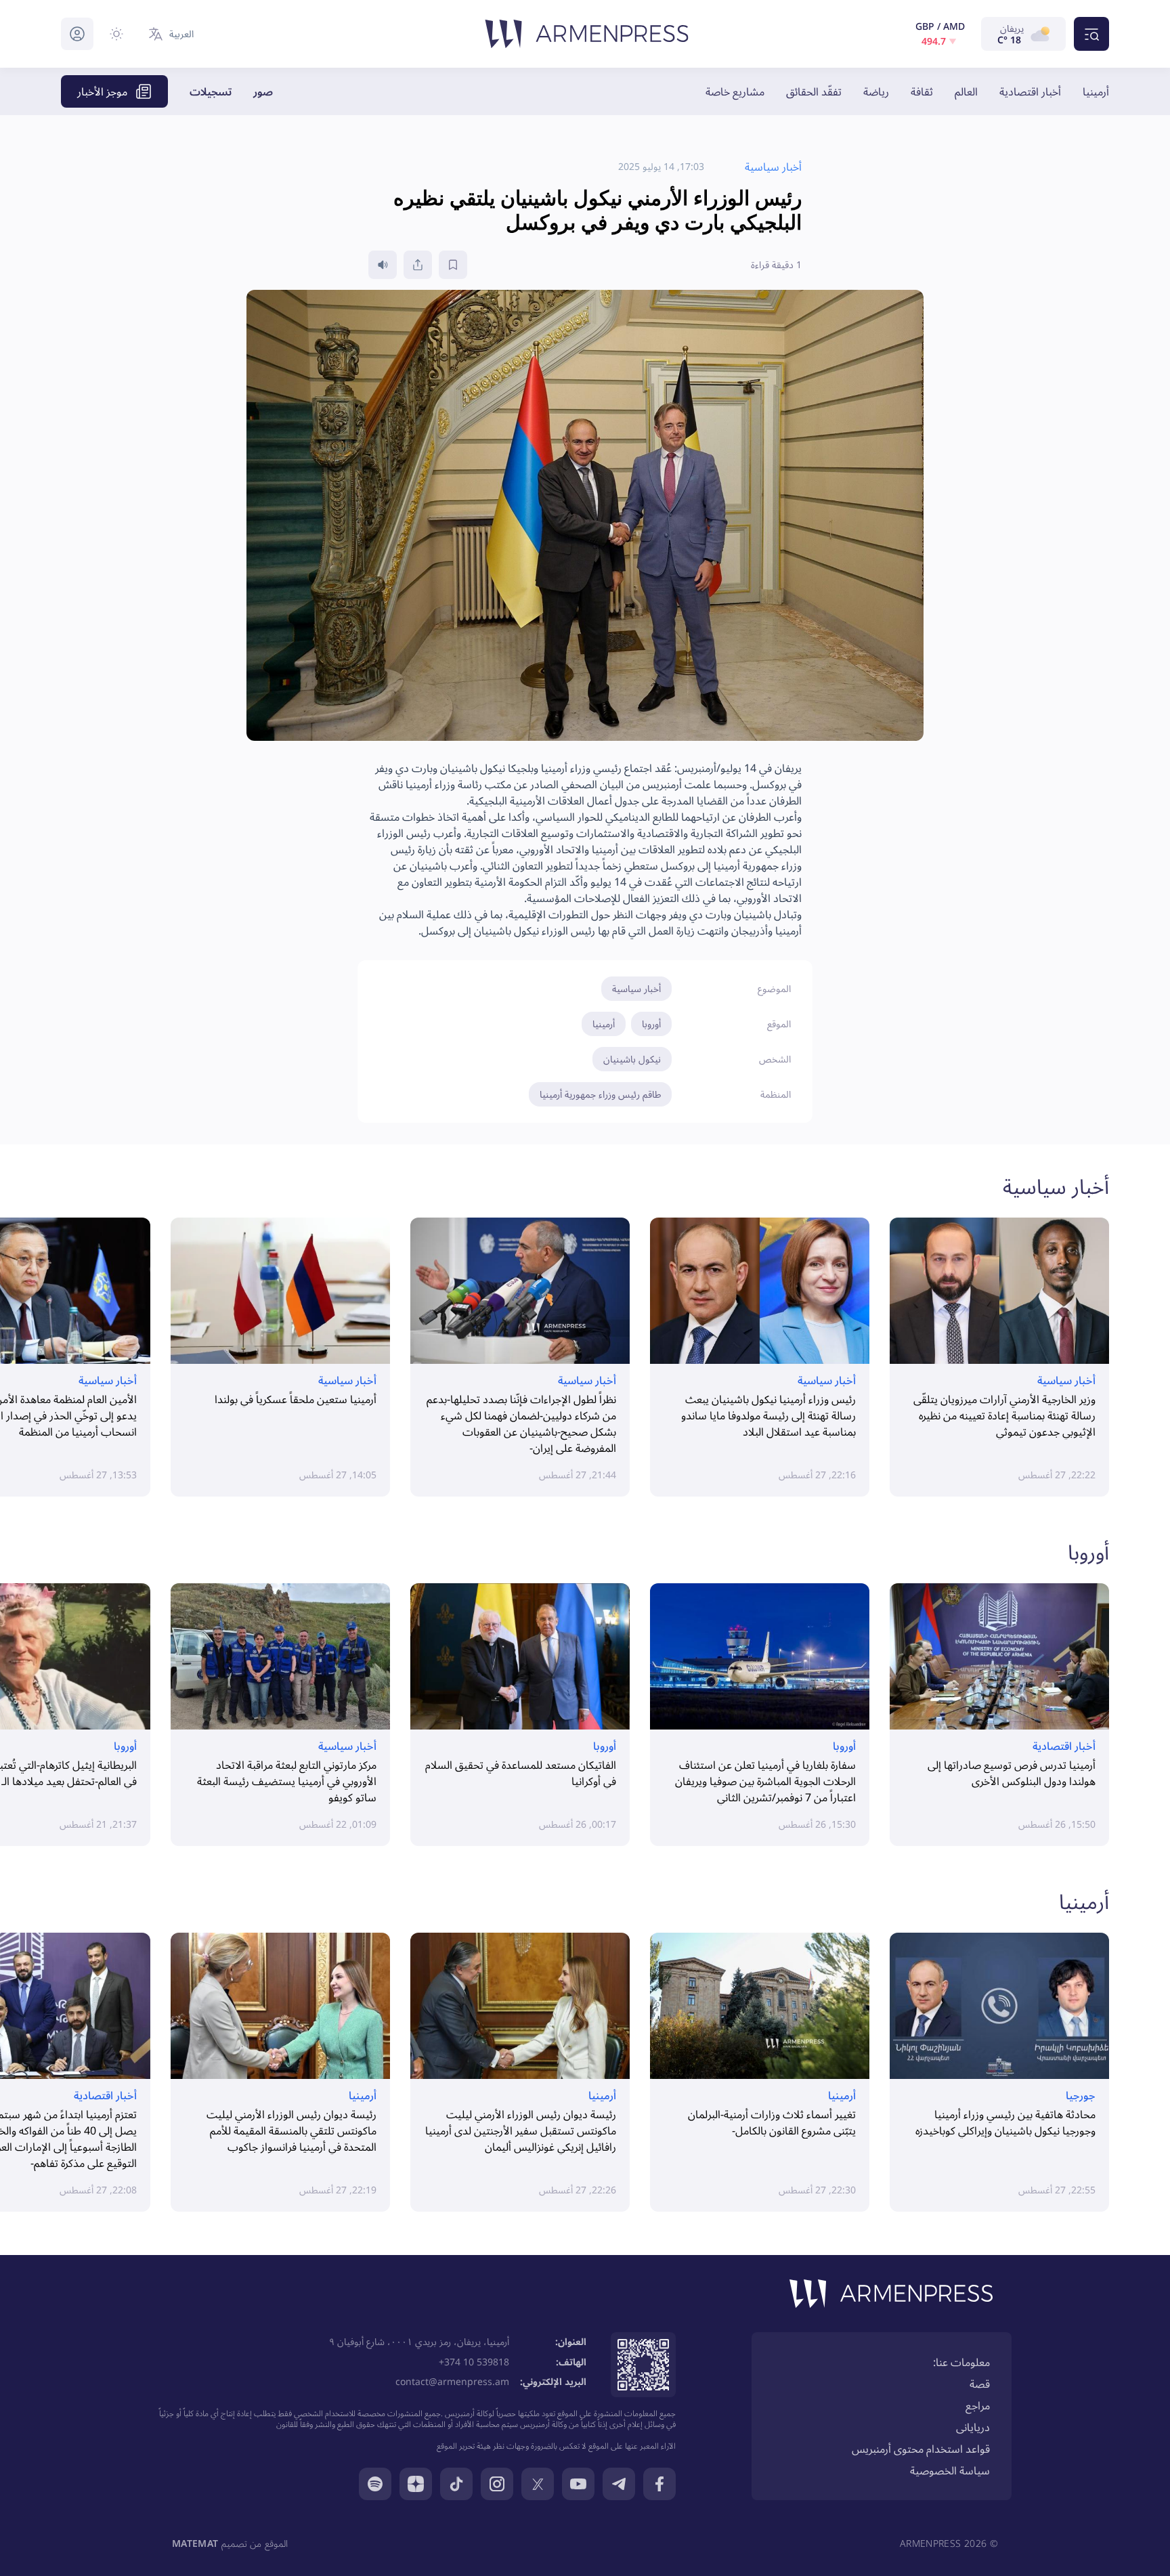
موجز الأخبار (102, 91)
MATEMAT (195, 2543)
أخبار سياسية (636, 988)
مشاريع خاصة (735, 91)
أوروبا (651, 1024)
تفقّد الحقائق (814, 91)
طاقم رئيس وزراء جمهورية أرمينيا (600, 1094)
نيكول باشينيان (632, 1059)
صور (263, 91)
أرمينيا (1096, 91)
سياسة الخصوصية (950, 2470)
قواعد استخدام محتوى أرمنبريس (921, 2449)
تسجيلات (211, 91)
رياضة (876, 91)
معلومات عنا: (961, 2362)
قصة (980, 2384)
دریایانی (973, 2427)
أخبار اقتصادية (1030, 91)
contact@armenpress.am (452, 2381)
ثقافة (922, 91)
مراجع (978, 2405)
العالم (966, 91)
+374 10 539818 (474, 2362)
